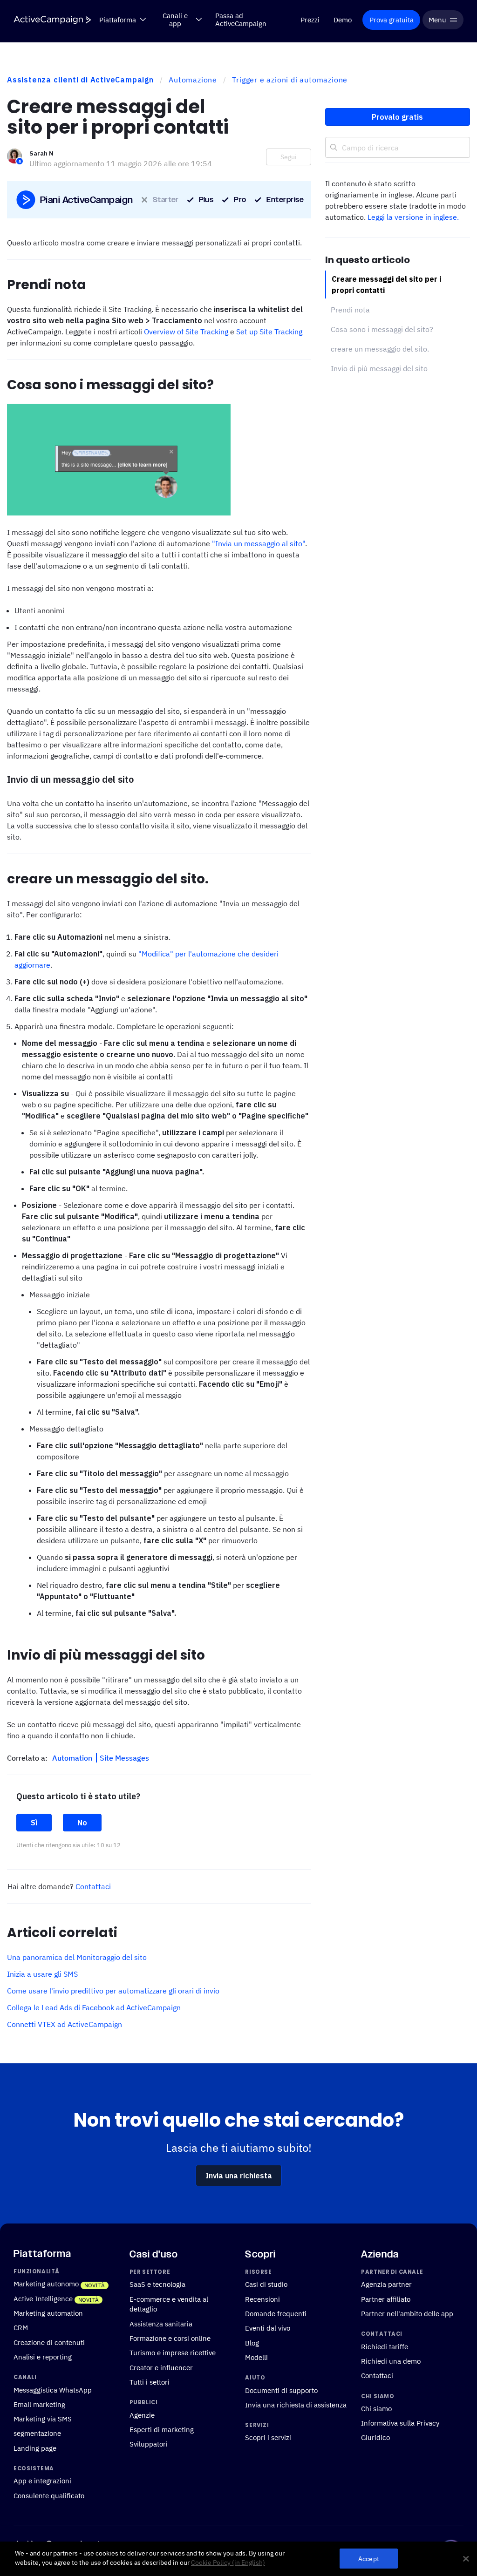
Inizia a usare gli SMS (42, 1974)
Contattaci (93, 1886)
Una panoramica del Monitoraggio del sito (77, 1957)
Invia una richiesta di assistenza (296, 2405)
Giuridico (375, 2437)
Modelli (256, 2357)
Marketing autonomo (46, 2284)
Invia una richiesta (239, 2176)
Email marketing (39, 2404)
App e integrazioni (42, 2481)
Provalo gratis (397, 117)
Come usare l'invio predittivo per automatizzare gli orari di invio (113, 1991)
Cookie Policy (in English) (228, 2562)
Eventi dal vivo (268, 2328)
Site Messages (124, 1758)
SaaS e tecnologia (157, 2284)
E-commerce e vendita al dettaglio (169, 2304)
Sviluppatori (149, 2444)
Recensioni (262, 2299)
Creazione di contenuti (49, 2342)
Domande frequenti (276, 2313)
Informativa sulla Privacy (400, 2423)
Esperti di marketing (162, 2429)
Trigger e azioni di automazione (290, 80)
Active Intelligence (43, 2298)
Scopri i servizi (268, 2437)
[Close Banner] (466, 2559)
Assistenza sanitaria (161, 2324)
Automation (73, 1758)
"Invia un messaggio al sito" (259, 543)
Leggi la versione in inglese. (413, 217)
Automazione (193, 80)
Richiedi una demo (391, 2361)
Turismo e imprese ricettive (173, 2352)
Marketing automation (48, 2313)
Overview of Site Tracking (186, 332)
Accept (369, 2559)
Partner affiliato (386, 2299)
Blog (252, 2343)
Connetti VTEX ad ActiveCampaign (65, 2024)
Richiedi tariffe (385, 2346)
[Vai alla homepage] (52, 20)
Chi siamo (376, 2408)
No (82, 1823)
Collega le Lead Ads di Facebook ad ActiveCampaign (94, 2007)
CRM (21, 2327)
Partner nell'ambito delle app (407, 2313)
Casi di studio (266, 2284)
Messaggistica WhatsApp (53, 2389)
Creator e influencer (161, 2367)
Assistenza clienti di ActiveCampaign (80, 80)
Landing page (35, 2448)
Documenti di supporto (281, 2390)
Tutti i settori (150, 2382)
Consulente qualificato (49, 2495)
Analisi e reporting (43, 2357)
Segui (289, 157)
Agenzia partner (386, 2284)
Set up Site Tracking (269, 332)
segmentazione (37, 2433)
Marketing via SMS (43, 2419)
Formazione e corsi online (170, 2338)
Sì (34, 1823)
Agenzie (142, 2414)
